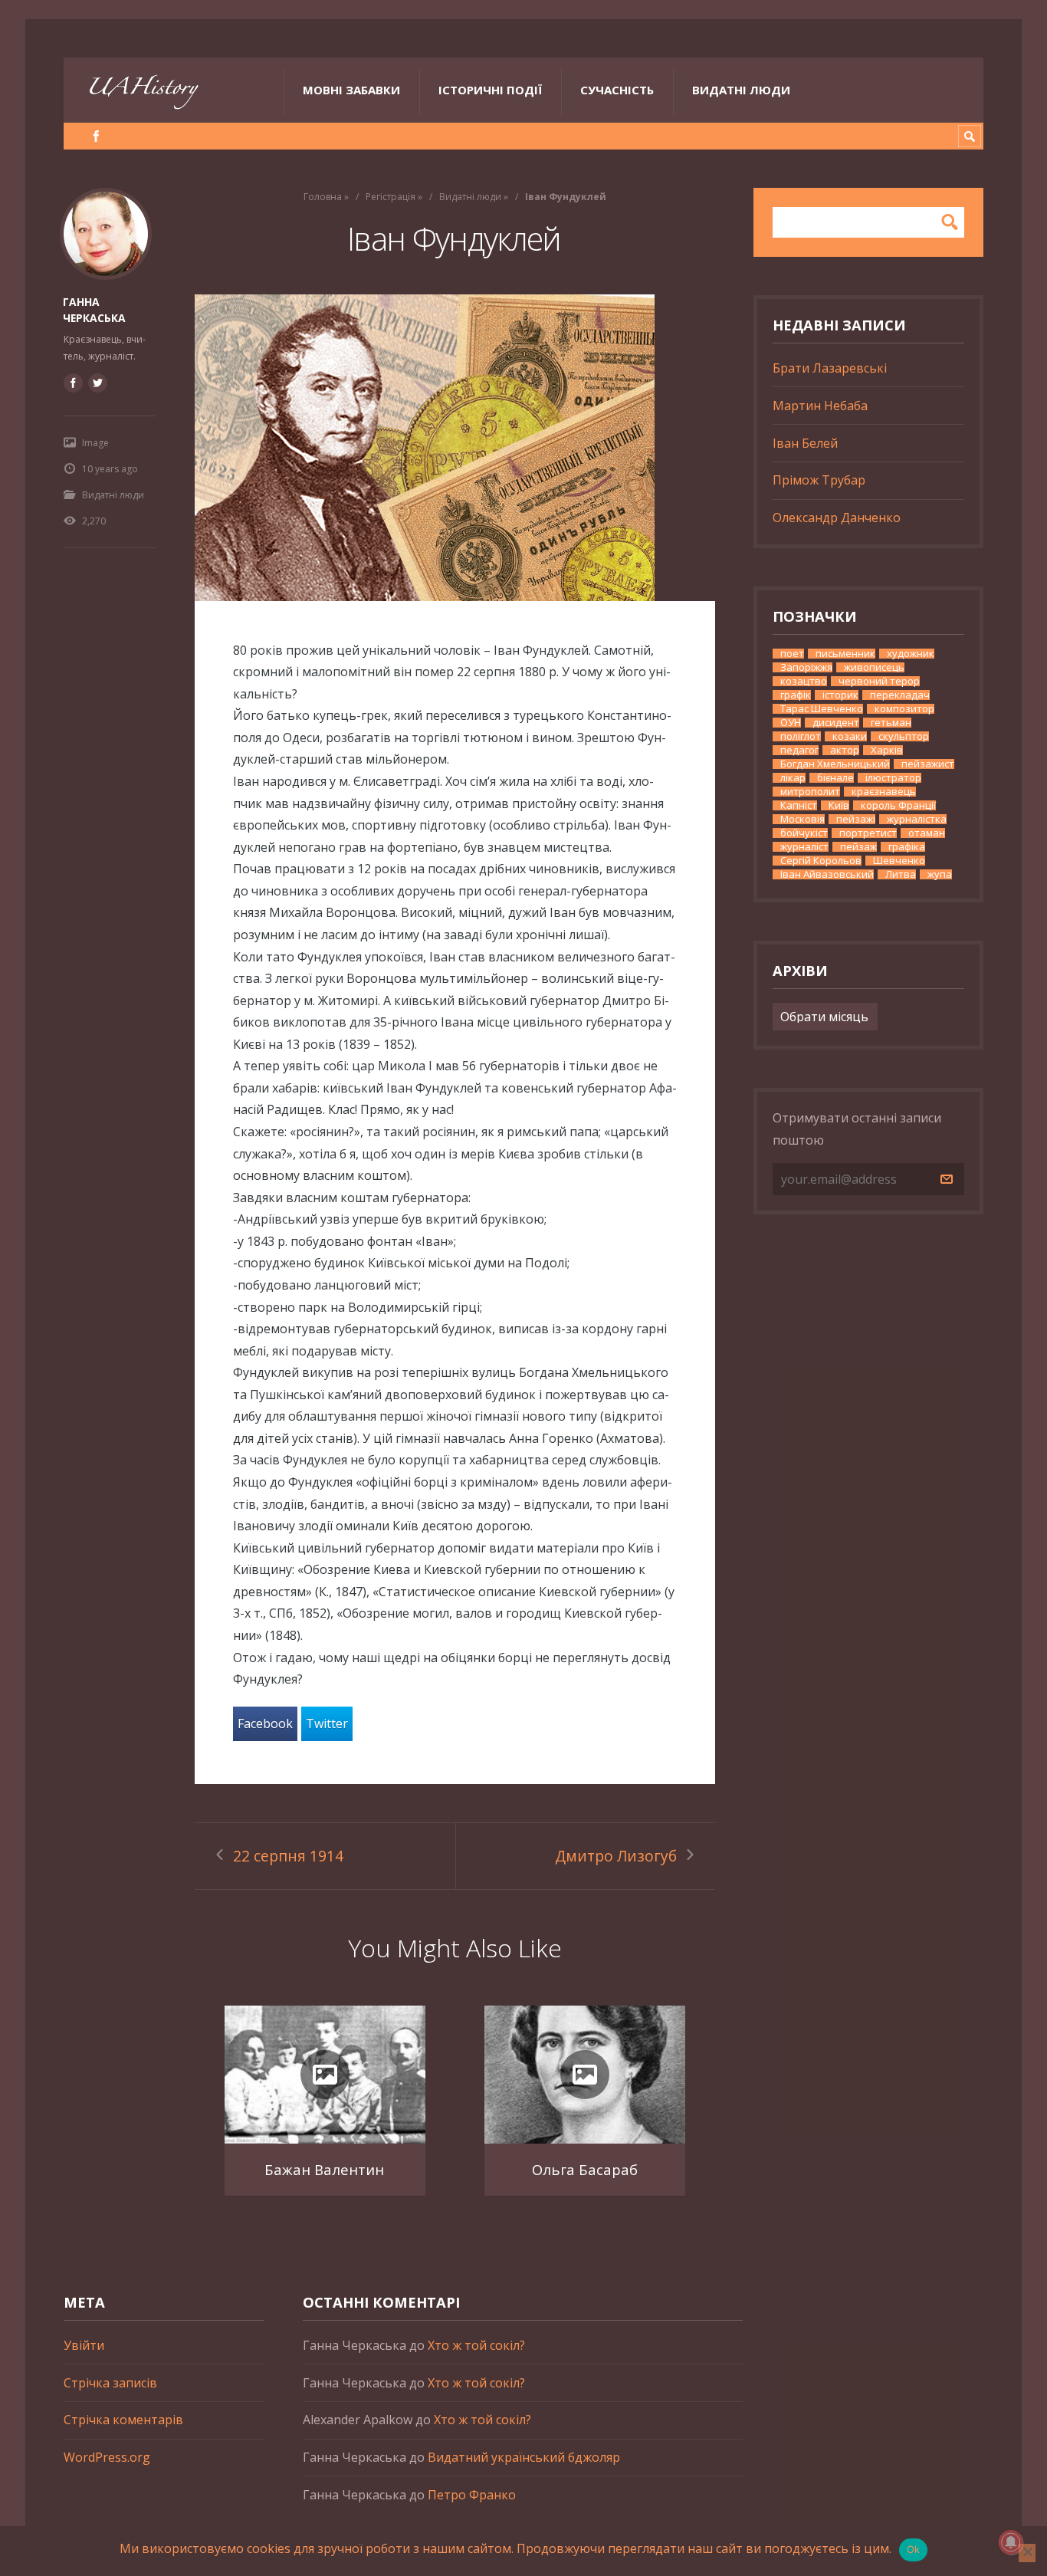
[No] (1027, 2553)
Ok (914, 2549)
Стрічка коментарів (123, 2420)
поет (792, 654)
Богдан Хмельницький (835, 764)
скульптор (904, 736)
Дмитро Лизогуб (616, 1856)
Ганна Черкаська (94, 310)
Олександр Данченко (837, 517)
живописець (874, 667)
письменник (845, 654)
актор (845, 750)
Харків (887, 750)
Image (95, 443)
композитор (904, 709)
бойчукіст (804, 833)
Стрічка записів (110, 2383)
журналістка (917, 819)
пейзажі (856, 819)
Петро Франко (472, 2495)
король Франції (898, 805)
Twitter (327, 1723)
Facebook (265, 1723)
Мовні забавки (351, 90)
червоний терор (879, 681)
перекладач (900, 695)
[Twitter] (97, 383)
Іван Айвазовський (827, 874)
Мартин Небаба (820, 406)
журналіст (804, 847)
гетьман (891, 723)
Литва (901, 874)
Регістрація (391, 197)
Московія (802, 819)
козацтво (804, 681)
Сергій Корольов (821, 861)
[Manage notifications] (1011, 2542)
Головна (323, 197)
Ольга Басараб (585, 2169)
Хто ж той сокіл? (476, 2345)
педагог (799, 750)
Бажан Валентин (324, 2169)
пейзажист (928, 764)
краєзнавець (884, 792)
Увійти (84, 2345)
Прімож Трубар (819, 480)
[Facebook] (96, 136)
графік (796, 695)
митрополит (810, 792)
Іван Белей (805, 443)
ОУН (791, 723)
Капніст (799, 805)
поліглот (801, 736)
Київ (839, 805)
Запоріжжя (806, 667)
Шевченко (899, 861)
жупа (940, 874)
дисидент (836, 723)
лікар (793, 778)
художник (911, 654)
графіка (907, 847)
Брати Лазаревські (830, 368)
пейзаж (858, 847)
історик (840, 695)
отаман (927, 833)
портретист (868, 833)
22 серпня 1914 (288, 1856)
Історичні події (490, 90)
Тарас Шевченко (822, 709)
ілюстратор (893, 778)
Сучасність (617, 90)
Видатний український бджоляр (524, 2457)
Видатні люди (741, 90)
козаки (850, 736)
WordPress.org (107, 2457)
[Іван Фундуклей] (455, 448)
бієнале (835, 778)
